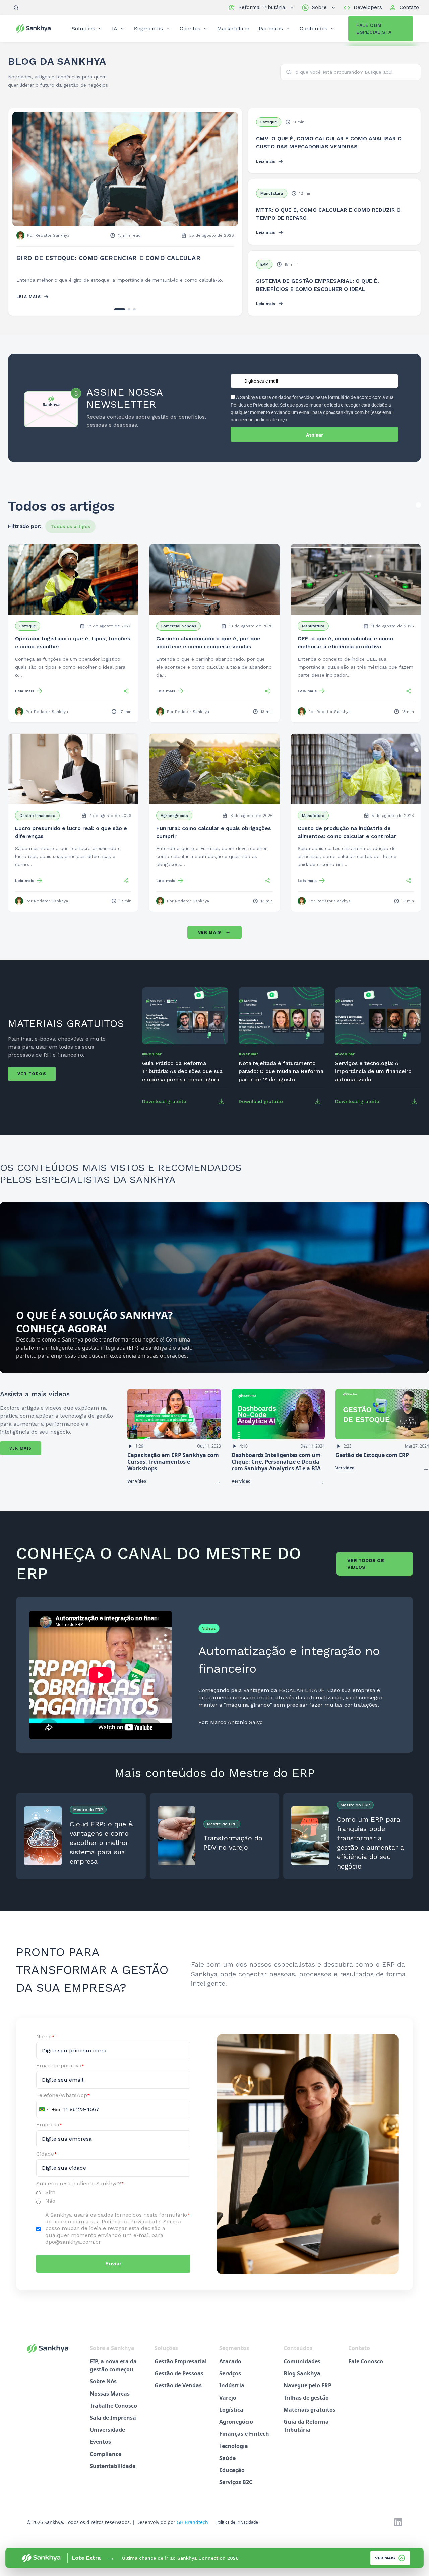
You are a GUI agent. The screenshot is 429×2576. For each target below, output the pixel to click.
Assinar (315, 443)
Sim (50, 2200)
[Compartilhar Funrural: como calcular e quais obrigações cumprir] (267, 889)
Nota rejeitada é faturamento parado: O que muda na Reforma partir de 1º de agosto (281, 1079)
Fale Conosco (366, 2369)
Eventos (100, 2450)
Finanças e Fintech (244, 2442)
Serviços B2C (236, 2490)
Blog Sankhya (302, 2381)
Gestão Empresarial (181, 2369)
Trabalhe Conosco (113, 2414)
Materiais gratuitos (310, 2418)
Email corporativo (60, 2074)
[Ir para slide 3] (134, 317)
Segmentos (148, 28)
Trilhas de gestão (306, 2406)
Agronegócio (236, 2430)
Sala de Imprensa (113, 2426)
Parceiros (271, 28)
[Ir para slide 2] (125, 317)
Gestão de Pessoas (179, 2381)
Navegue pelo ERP (308, 2394)
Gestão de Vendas (178, 2394)
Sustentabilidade (113, 2474)
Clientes (190, 28)
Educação (232, 2478)
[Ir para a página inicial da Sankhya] (37, 28)
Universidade (107, 2438)
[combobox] (48, 2117)
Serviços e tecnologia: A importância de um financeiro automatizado (373, 1079)
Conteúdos (314, 28)
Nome (45, 2044)
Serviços (230, 2381)
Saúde (227, 2466)
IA (115, 28)
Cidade (47, 2162)
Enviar (113, 2272)
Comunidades (302, 2369)
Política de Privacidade (237, 2530)
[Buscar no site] (16, 8)
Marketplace (233, 28)
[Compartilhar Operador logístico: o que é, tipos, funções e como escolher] (126, 699)
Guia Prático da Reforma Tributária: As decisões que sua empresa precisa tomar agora (182, 1079)
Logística (231, 2418)
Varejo (228, 2406)
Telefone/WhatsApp (63, 2103)
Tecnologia (234, 2454)
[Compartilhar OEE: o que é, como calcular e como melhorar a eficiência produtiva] (409, 699)
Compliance (106, 2462)
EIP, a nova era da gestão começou (113, 2373)
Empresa (49, 2133)
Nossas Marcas (110, 2402)
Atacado (230, 2369)
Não (50, 2209)
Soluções (83, 28)
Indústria (232, 2394)
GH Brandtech (192, 2530)
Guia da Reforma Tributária (306, 2434)
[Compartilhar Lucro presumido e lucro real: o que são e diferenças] (126, 889)
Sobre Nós (103, 2389)
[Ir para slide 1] (116, 317)
